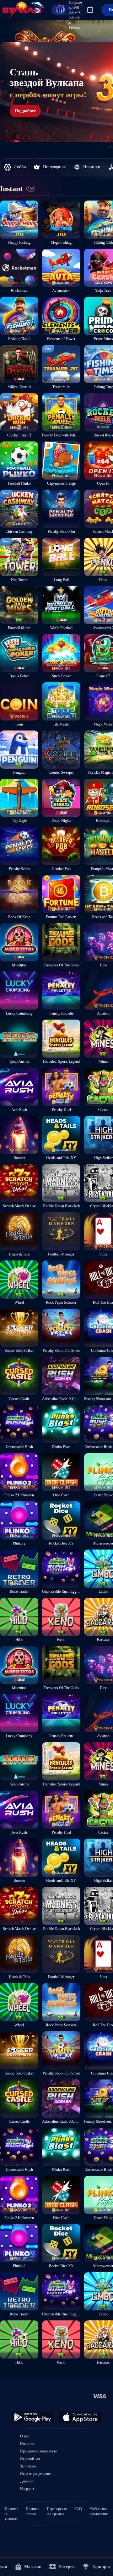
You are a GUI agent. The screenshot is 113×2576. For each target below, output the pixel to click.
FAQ (78, 2509)
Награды (27, 2489)
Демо (8, 200)
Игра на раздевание (35, 2474)
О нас (24, 2436)
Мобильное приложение (99, 2509)
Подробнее (25, 111)
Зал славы (28, 2466)
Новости (27, 2444)
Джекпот (27, 2481)
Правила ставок (32, 2509)
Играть (19, 237)
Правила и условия (11, 2509)
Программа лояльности (39, 2451)
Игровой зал (30, 2459)
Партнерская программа (57, 2509)
